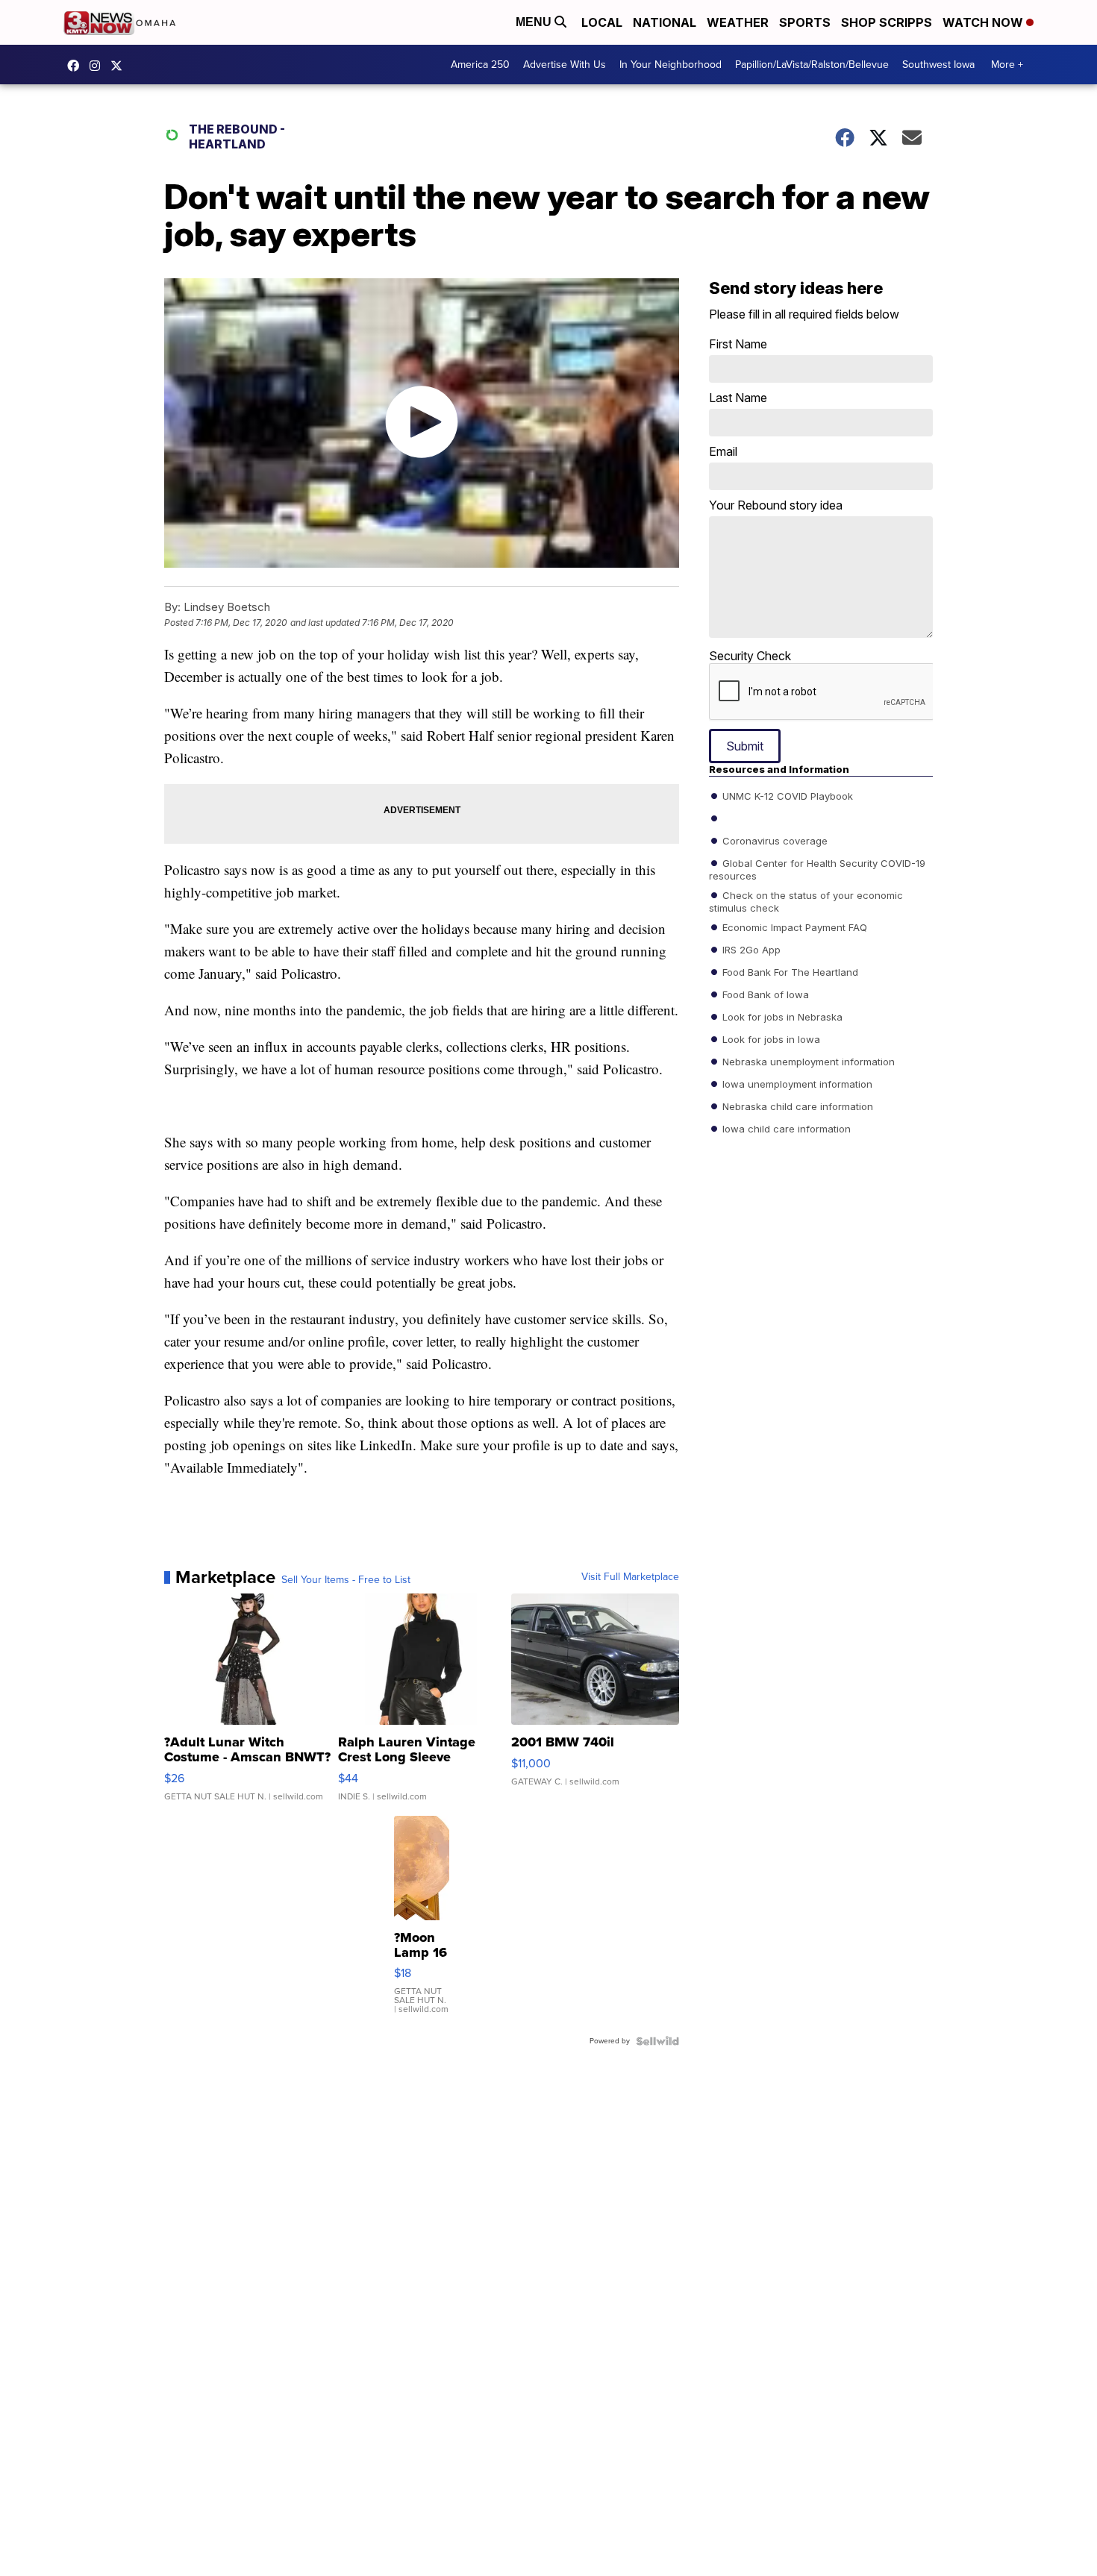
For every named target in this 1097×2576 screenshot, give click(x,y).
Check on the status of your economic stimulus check (806, 901)
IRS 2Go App (750, 950)
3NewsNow (77, 66)
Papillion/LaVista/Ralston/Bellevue (812, 65)
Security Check (750, 656)
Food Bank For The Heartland (789, 972)
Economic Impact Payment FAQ (793, 927)
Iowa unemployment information (796, 1084)
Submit (745, 746)
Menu (535, 22)
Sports (805, 22)
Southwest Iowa (938, 65)
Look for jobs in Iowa (770, 1039)
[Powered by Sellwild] (657, 2041)
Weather (738, 22)
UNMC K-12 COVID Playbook (786, 796)
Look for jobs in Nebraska (781, 1017)
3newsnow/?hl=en (99, 66)
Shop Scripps (887, 22)
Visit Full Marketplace (630, 1577)
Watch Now (984, 22)
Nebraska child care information (796, 1106)
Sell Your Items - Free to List (346, 1580)
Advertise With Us (565, 65)
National (665, 22)
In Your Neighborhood (671, 65)
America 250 (480, 65)
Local (602, 22)
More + (1007, 65)
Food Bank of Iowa (764, 994)
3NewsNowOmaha (120, 66)
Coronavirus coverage (773, 841)
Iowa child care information (785, 1129)
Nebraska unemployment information (807, 1062)
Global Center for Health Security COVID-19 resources (817, 869)
